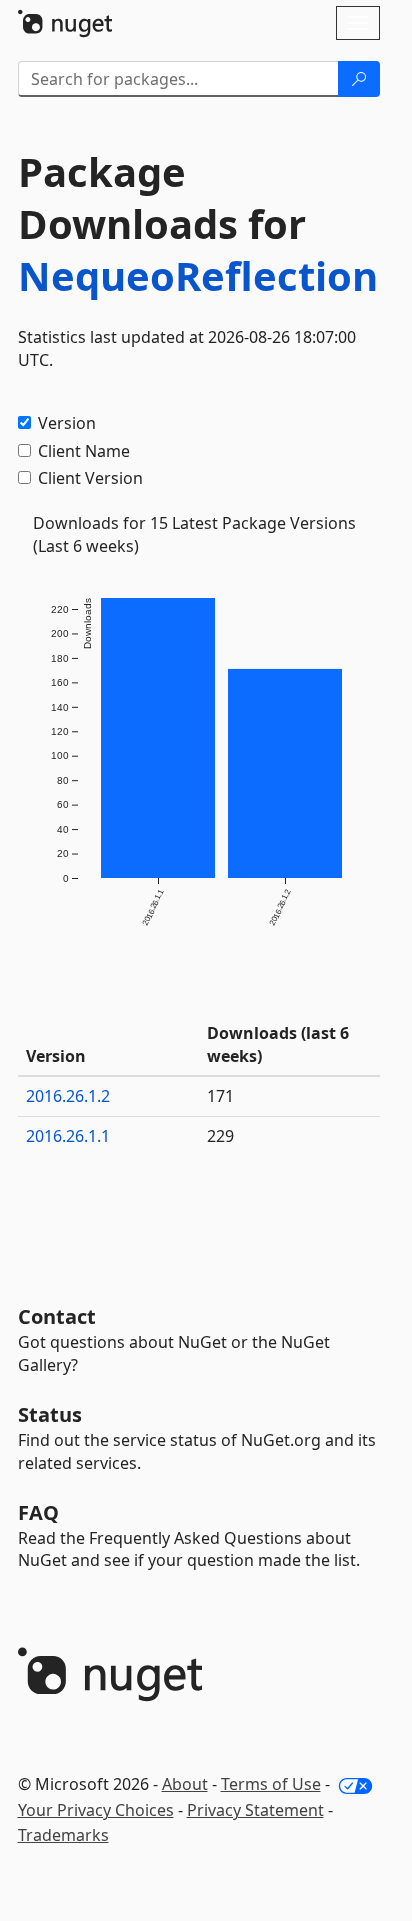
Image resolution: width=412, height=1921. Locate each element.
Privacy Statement (255, 1810)
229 (220, 1136)
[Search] (359, 79)
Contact (57, 1316)
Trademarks (63, 1835)
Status (50, 1414)
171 (220, 1096)
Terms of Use (271, 1784)
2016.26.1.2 (68, 1096)
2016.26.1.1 (68, 1136)
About (185, 1784)
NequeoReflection (198, 275)
